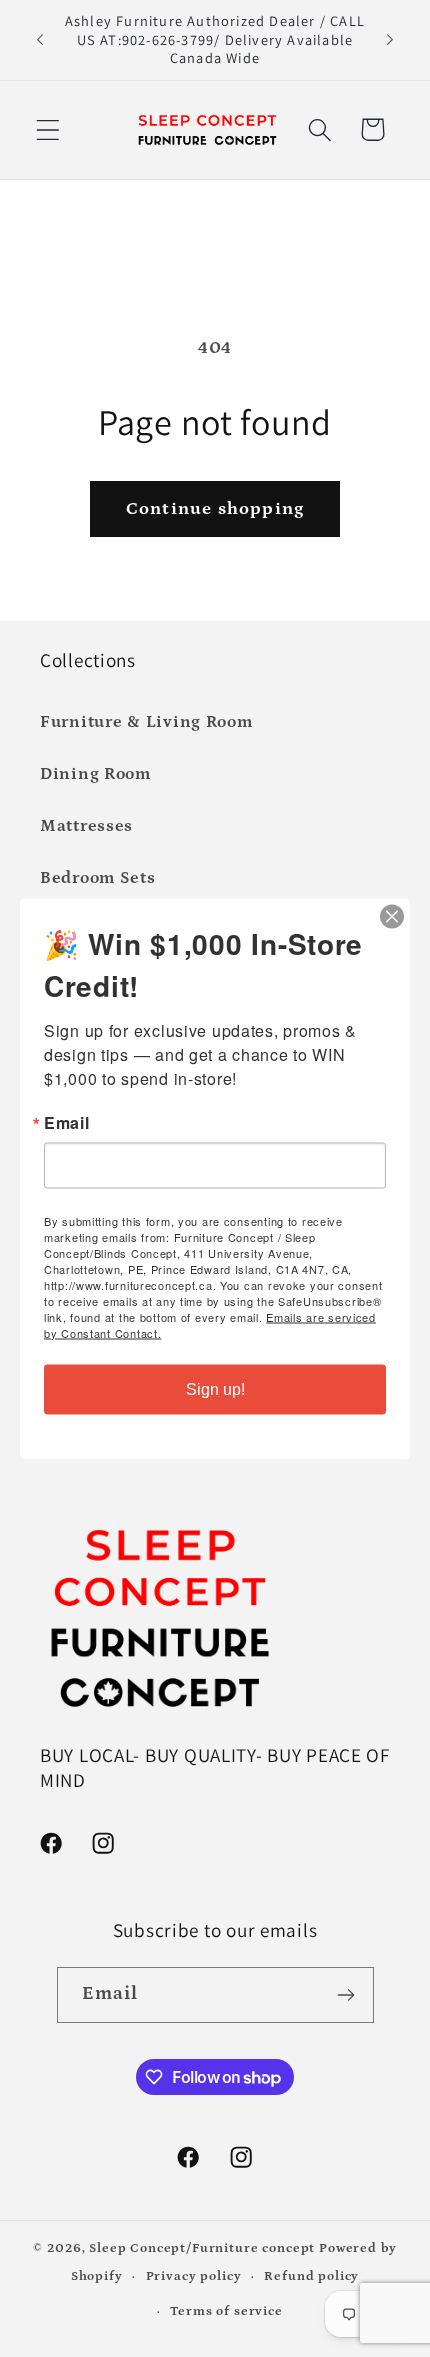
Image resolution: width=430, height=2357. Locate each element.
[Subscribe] (346, 1995)
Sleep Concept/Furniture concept (202, 2248)
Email (67, 1122)
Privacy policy (194, 2276)
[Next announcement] (390, 40)
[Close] (392, 916)
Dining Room (95, 774)
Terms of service (226, 2311)
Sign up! (215, 1388)
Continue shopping (215, 509)
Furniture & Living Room (146, 722)
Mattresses (86, 826)
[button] (48, 129)
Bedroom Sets (98, 878)
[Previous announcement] (40, 40)
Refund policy (311, 2276)
